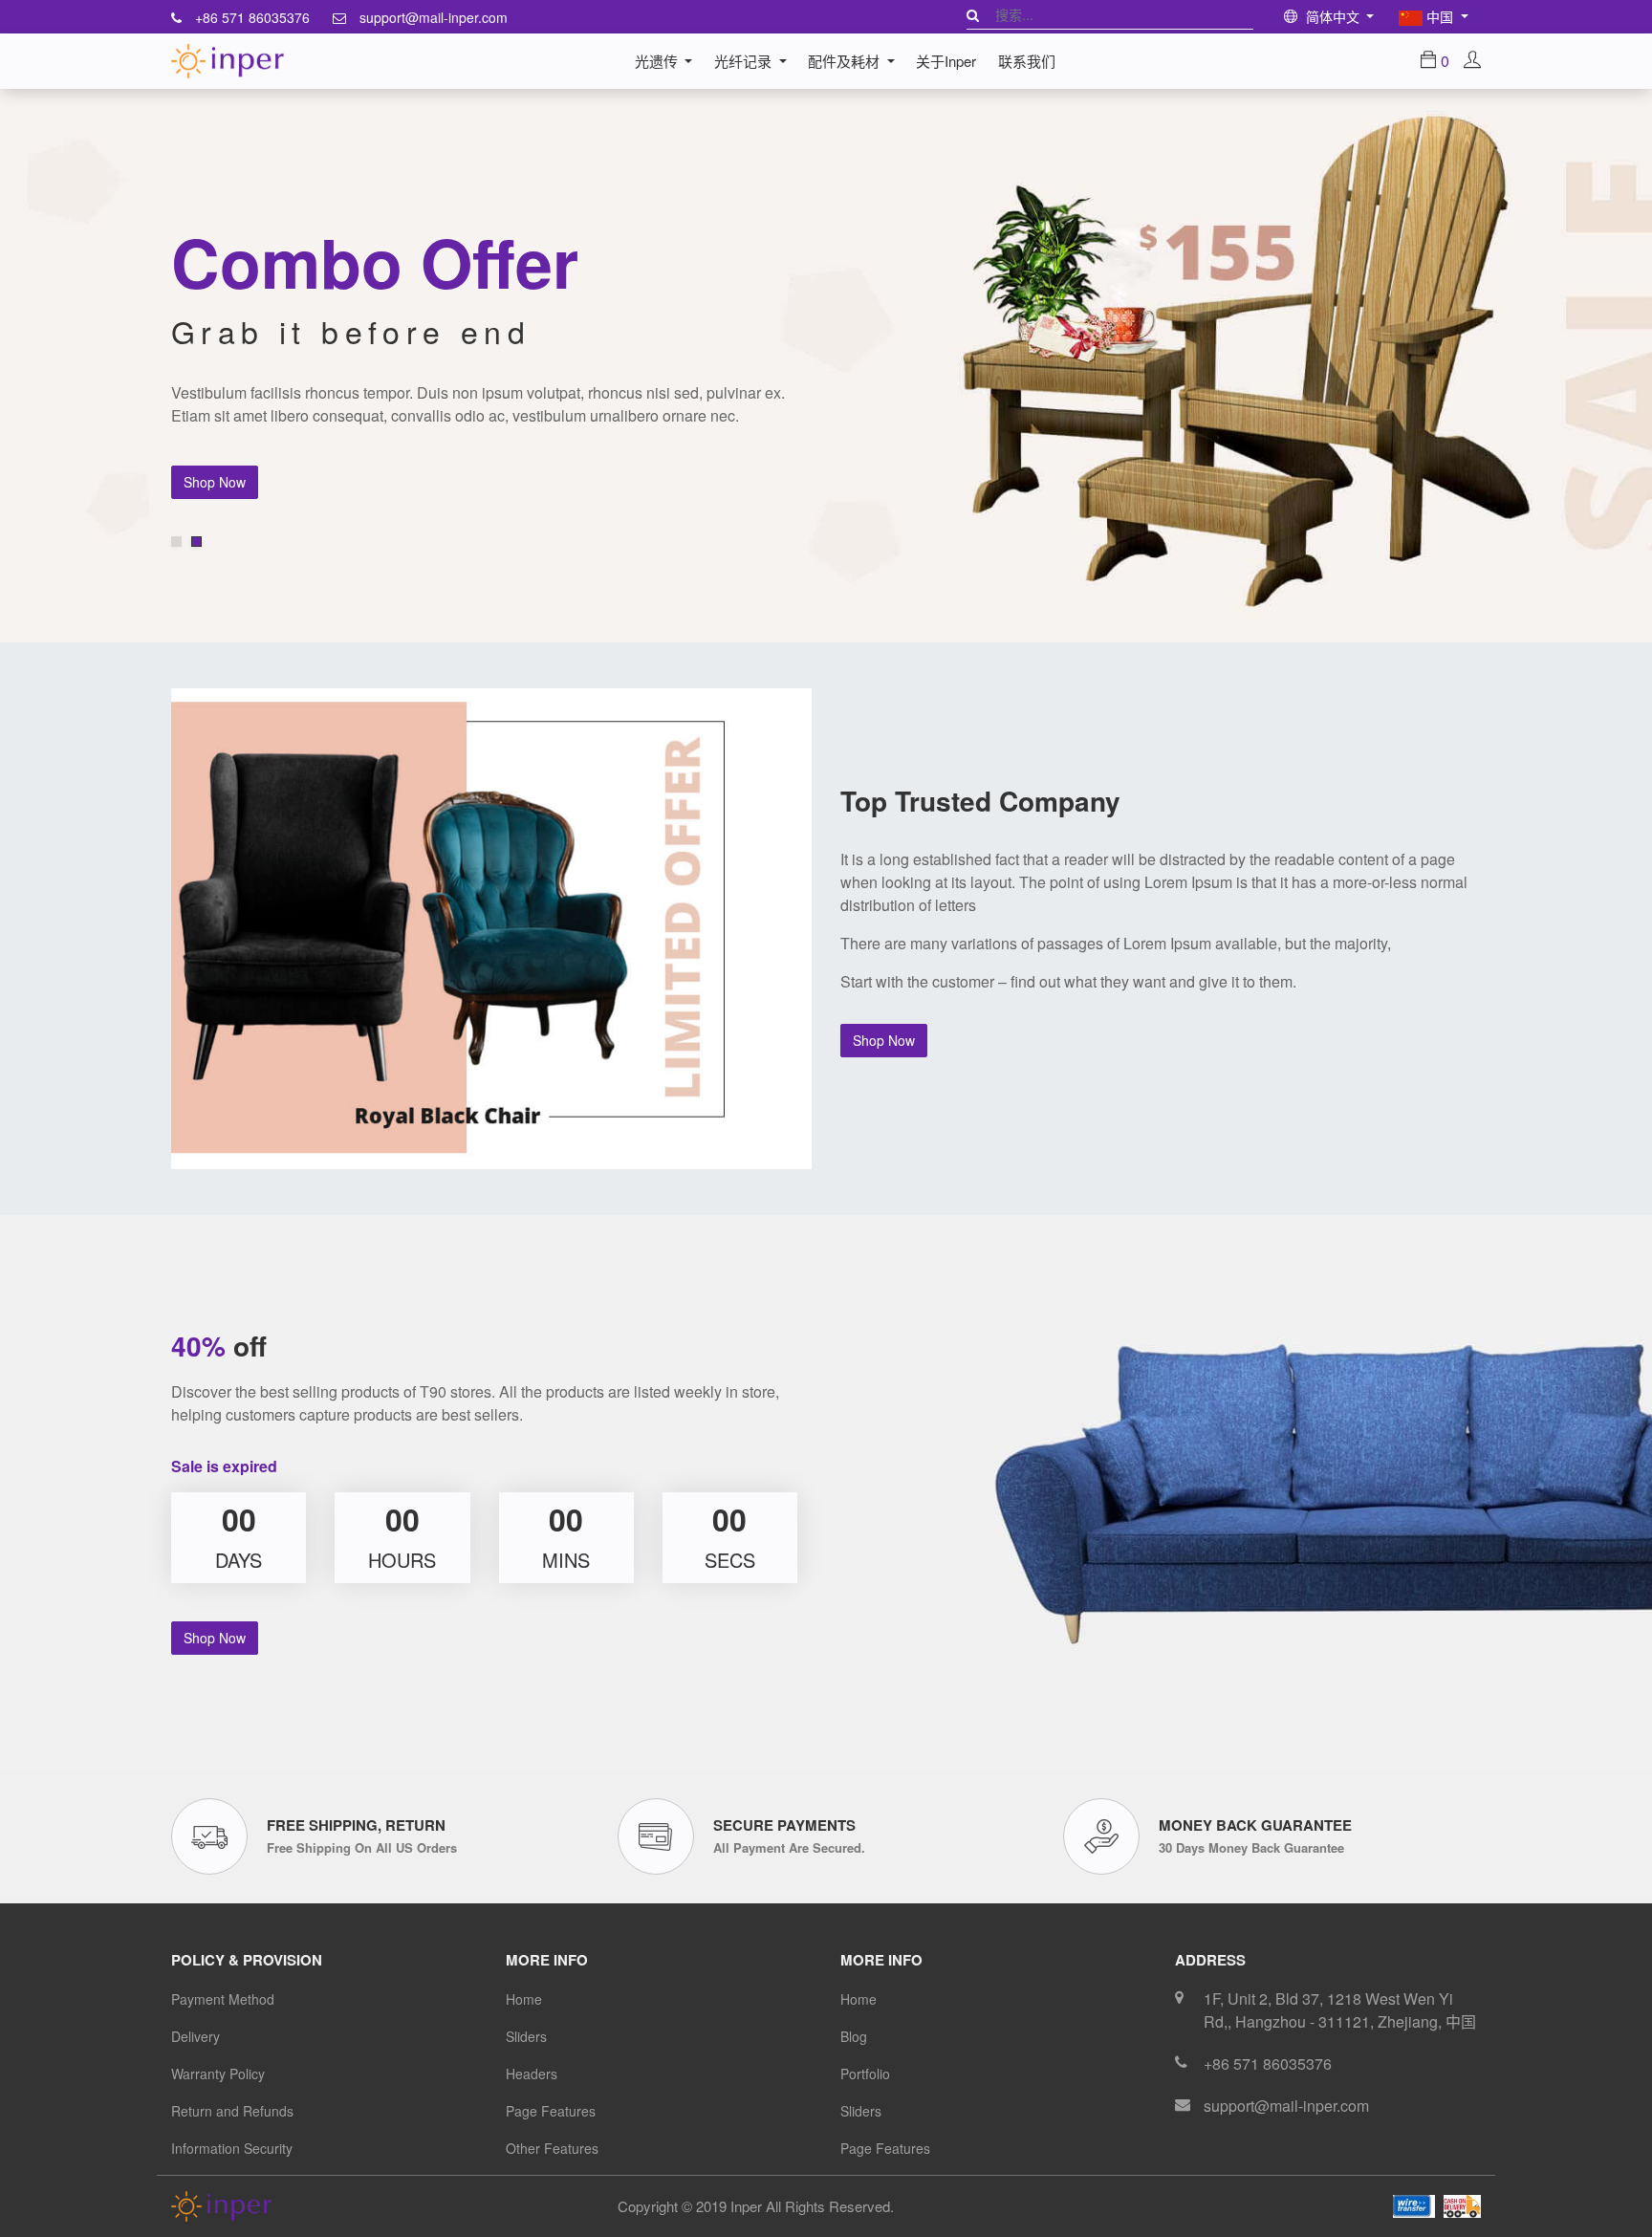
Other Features (552, 2148)
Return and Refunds (232, 2111)
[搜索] (973, 14)
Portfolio (865, 2074)
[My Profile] (1472, 61)
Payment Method (223, 1999)
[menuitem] (946, 61)
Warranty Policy (218, 2074)
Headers (532, 2074)
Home (524, 1999)
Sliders (526, 2036)
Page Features (551, 2111)
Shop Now (215, 482)
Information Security (232, 2148)
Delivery (196, 2036)
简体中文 (1333, 16)
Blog (854, 2036)
